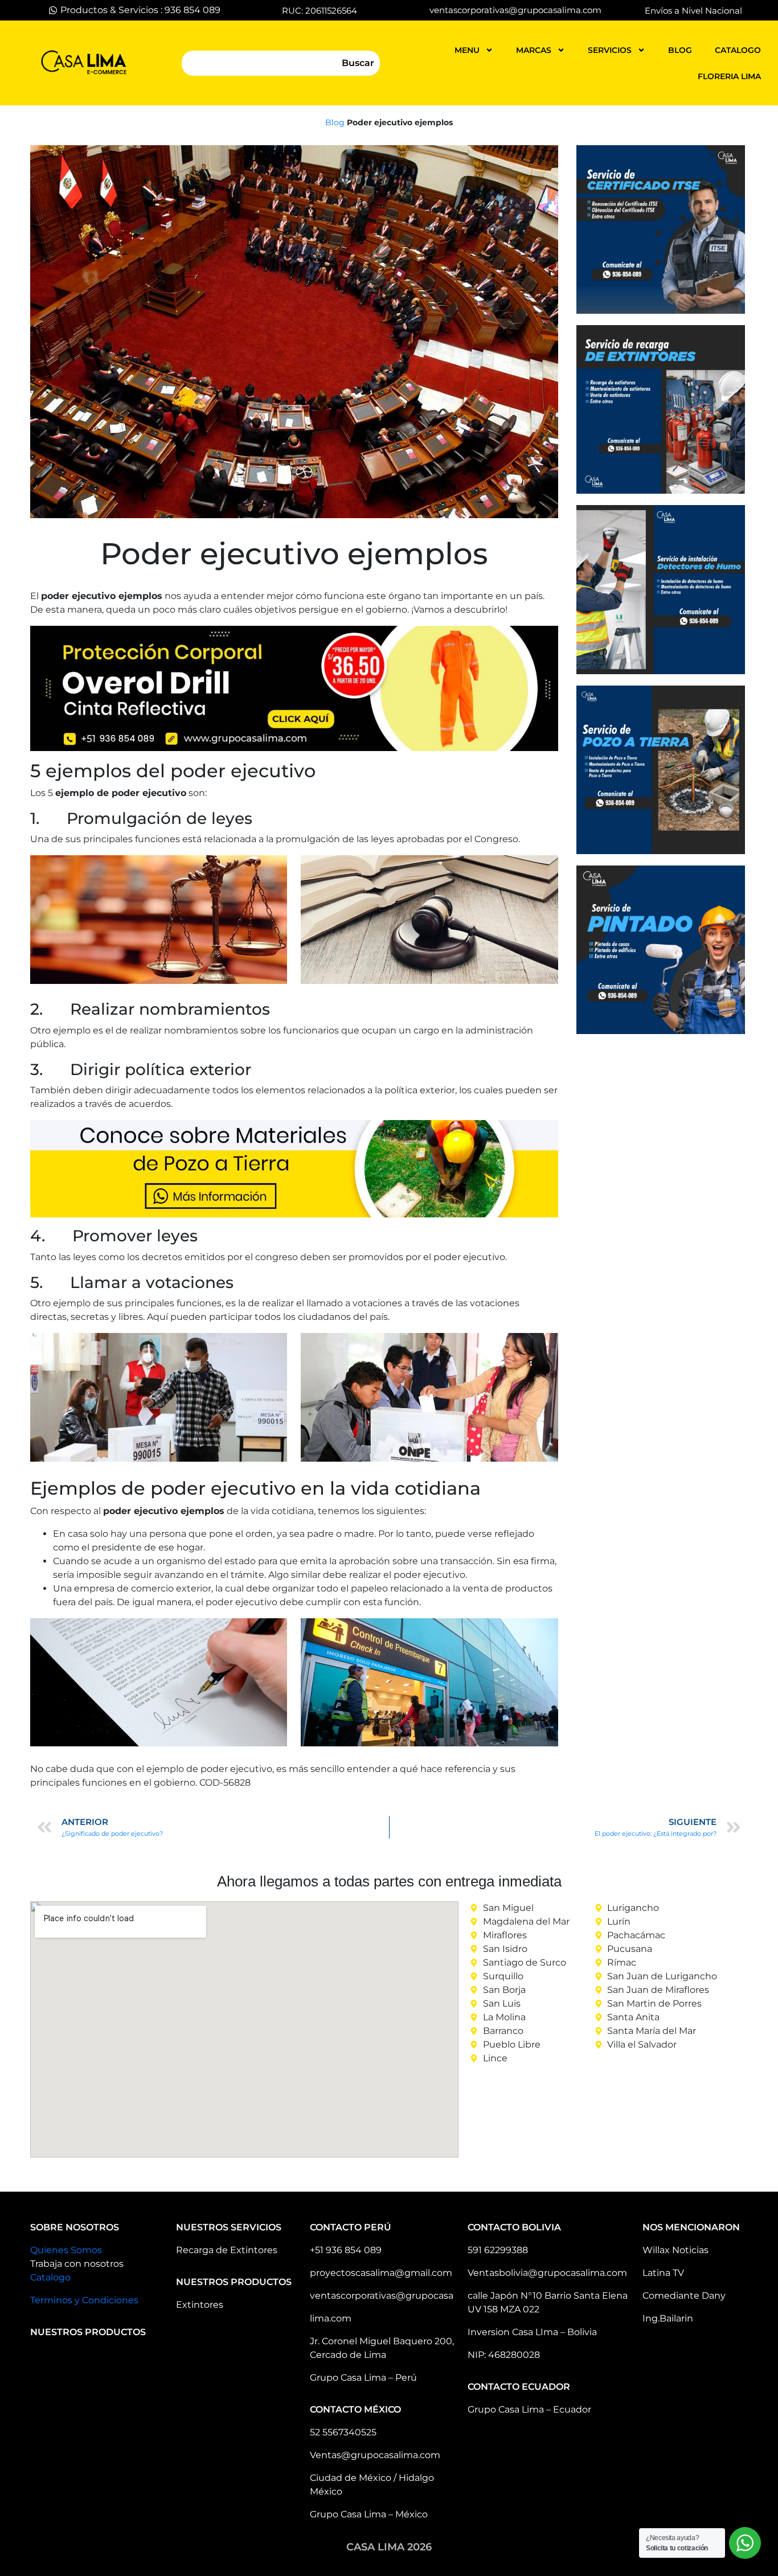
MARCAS (534, 50)
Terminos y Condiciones (84, 2300)
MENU (467, 50)
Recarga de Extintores (227, 2250)
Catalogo (50, 2277)
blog (680, 50)
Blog (335, 122)
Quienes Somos (66, 2250)
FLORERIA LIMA (729, 76)
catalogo (738, 50)
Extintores (200, 2305)
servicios (610, 50)
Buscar (358, 63)
